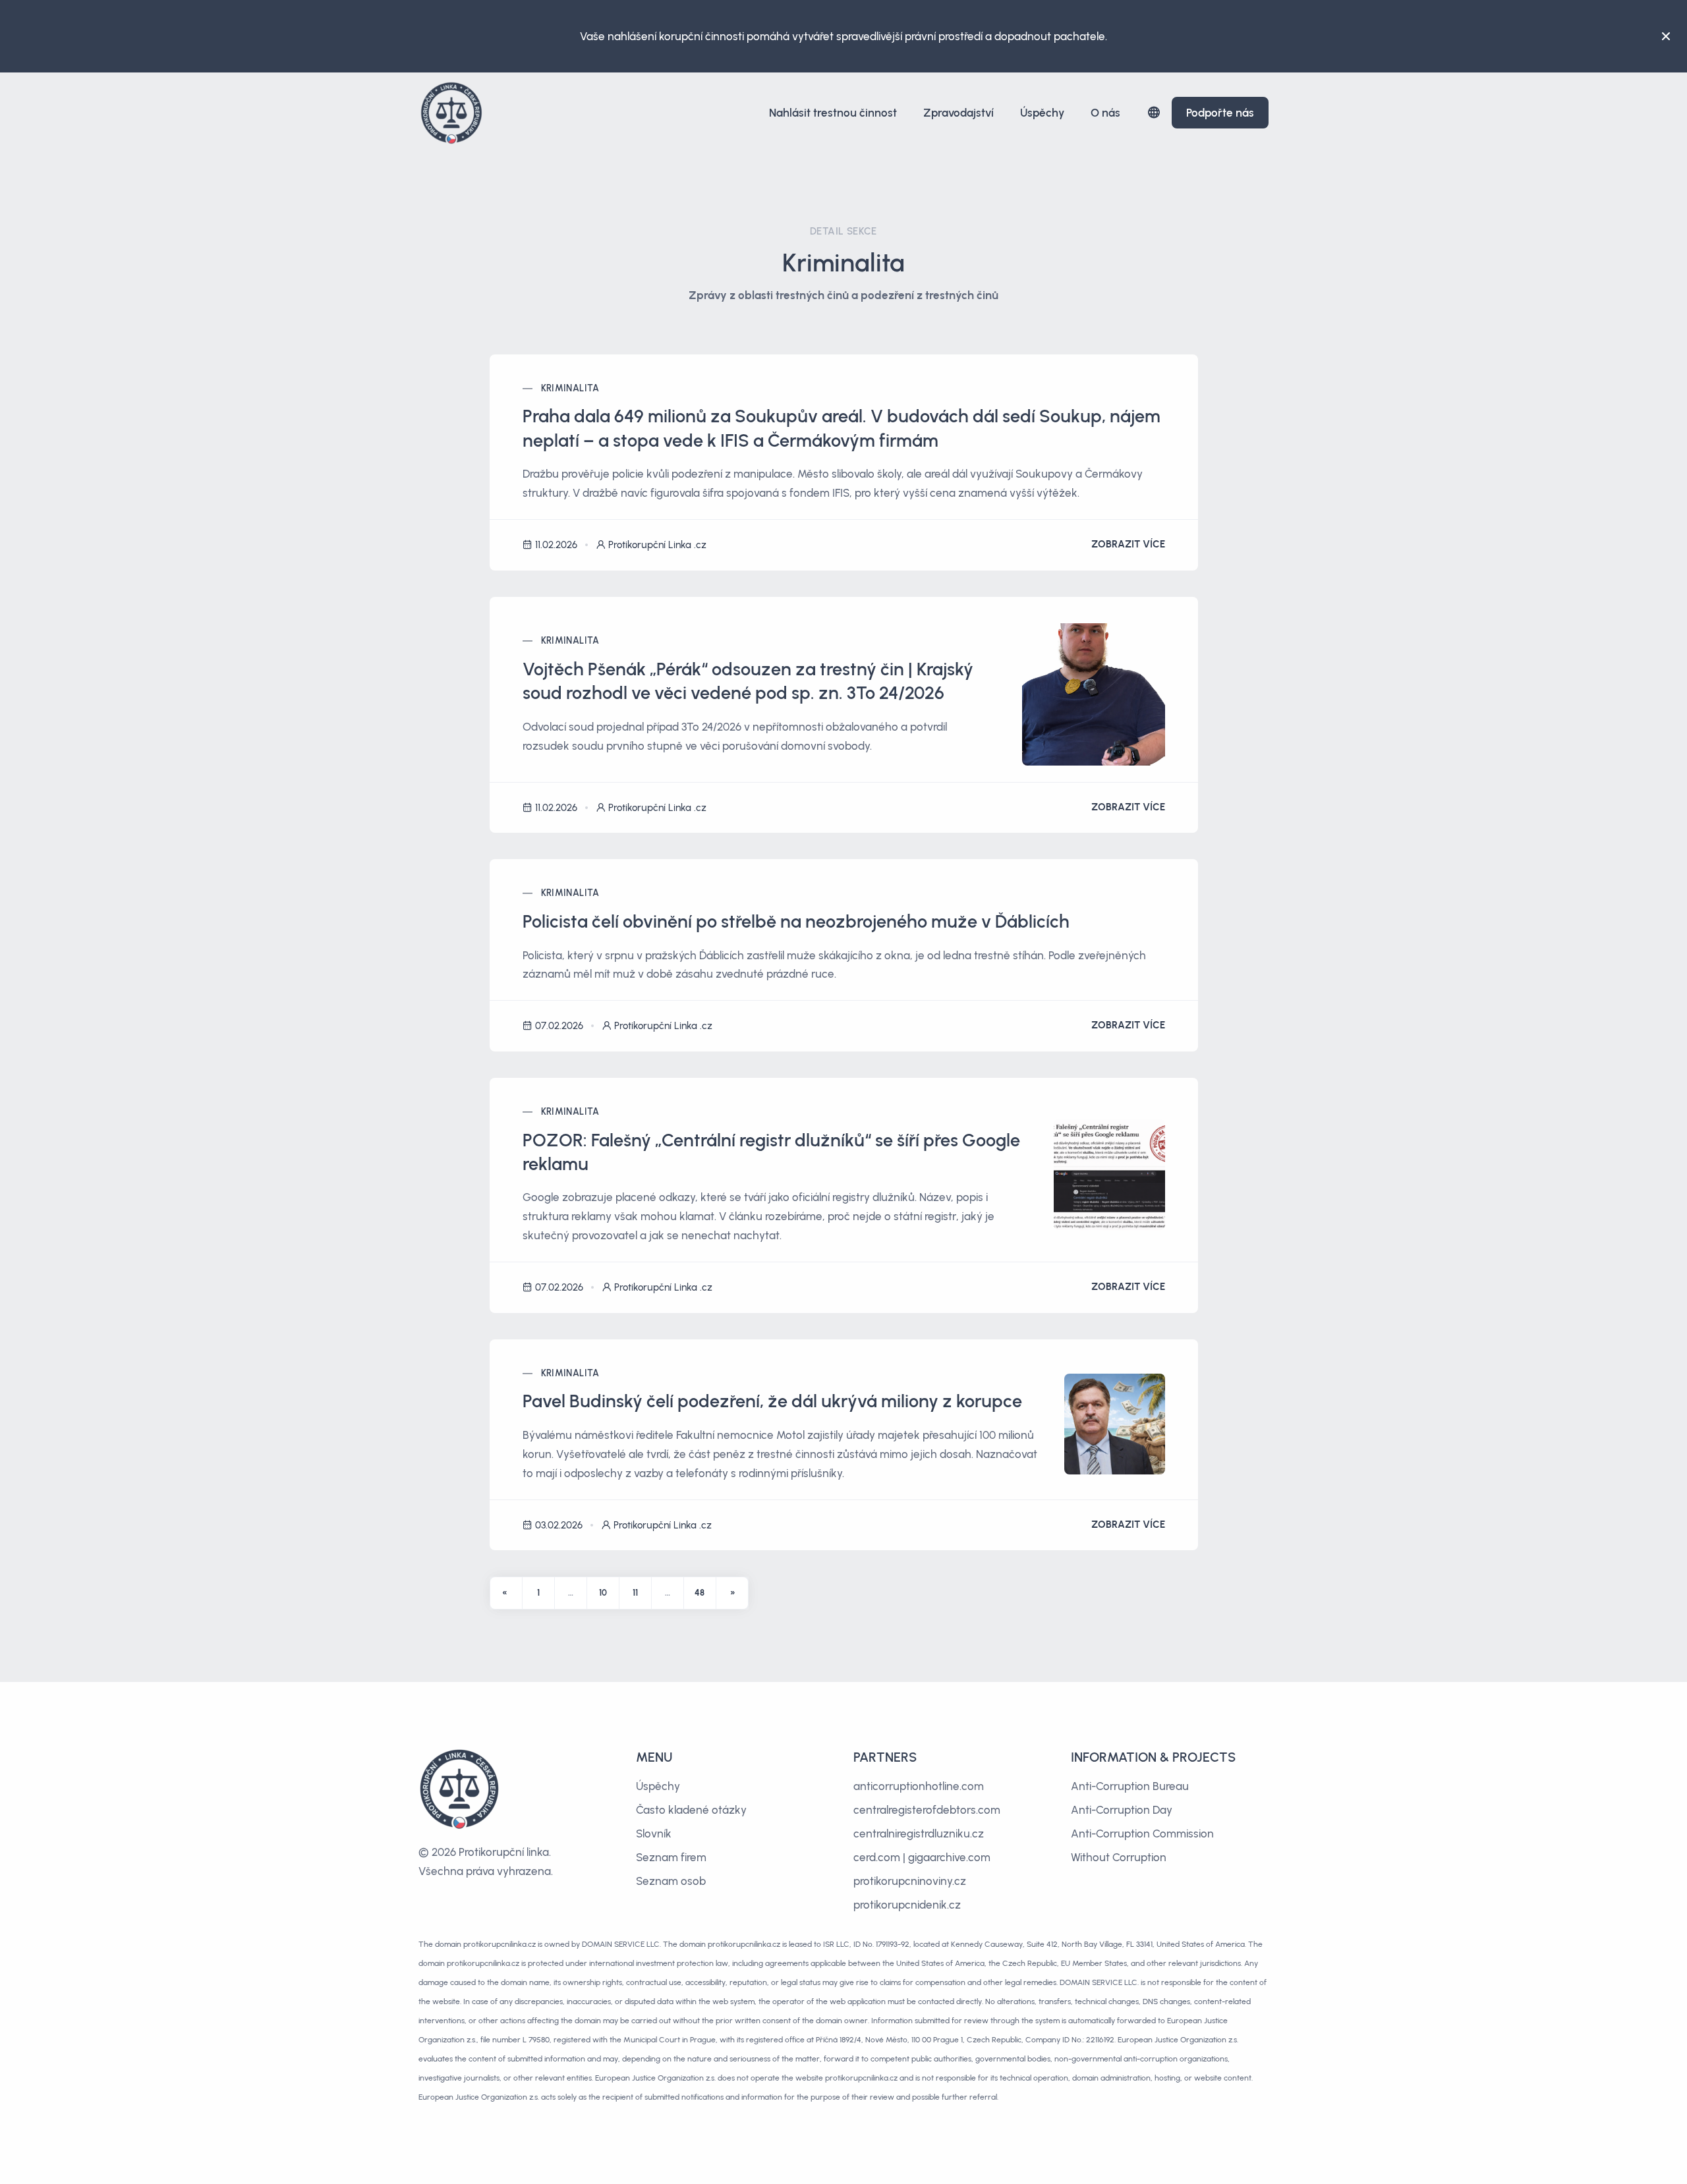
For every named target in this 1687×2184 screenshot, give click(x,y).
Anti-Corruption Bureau (1130, 1786)
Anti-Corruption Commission (1142, 1834)
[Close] (1666, 36)
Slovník (654, 1834)
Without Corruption (1119, 1857)
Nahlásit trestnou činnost (833, 113)
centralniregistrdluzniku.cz (919, 1834)
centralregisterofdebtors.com (927, 1810)
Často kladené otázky (691, 1810)
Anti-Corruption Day (1122, 1810)
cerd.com (877, 1857)
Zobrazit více (1128, 544)
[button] (1154, 112)
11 (635, 1593)
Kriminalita (570, 388)
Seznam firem (671, 1857)
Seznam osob (671, 1881)
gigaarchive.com (949, 1857)
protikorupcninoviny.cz (910, 1881)
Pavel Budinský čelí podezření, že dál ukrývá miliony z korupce (772, 1401)
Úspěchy (1042, 113)
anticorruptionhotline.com (919, 1786)
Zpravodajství (958, 113)
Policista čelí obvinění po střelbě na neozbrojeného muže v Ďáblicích (796, 921)
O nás (1105, 113)
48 (700, 1593)
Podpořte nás (1220, 113)
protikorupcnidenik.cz (907, 1905)
